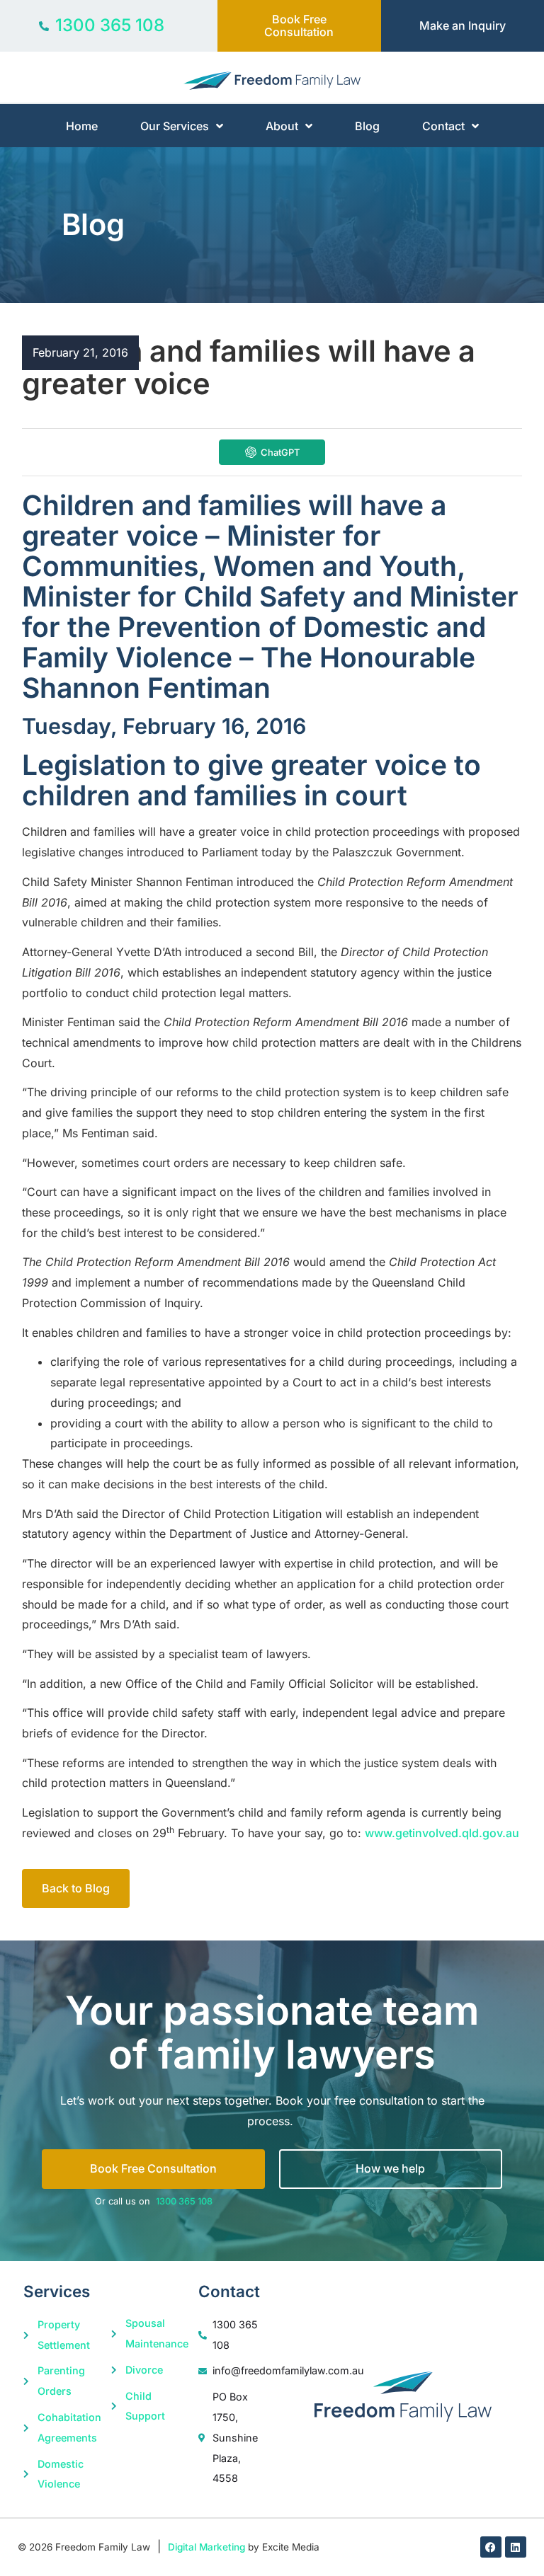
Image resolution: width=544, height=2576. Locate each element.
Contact (443, 126)
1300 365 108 (184, 2201)
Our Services (175, 126)
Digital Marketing (206, 2547)
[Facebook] (491, 2547)
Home (82, 126)
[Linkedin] (516, 2547)
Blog (367, 126)
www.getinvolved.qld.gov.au (442, 1833)
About (282, 126)
